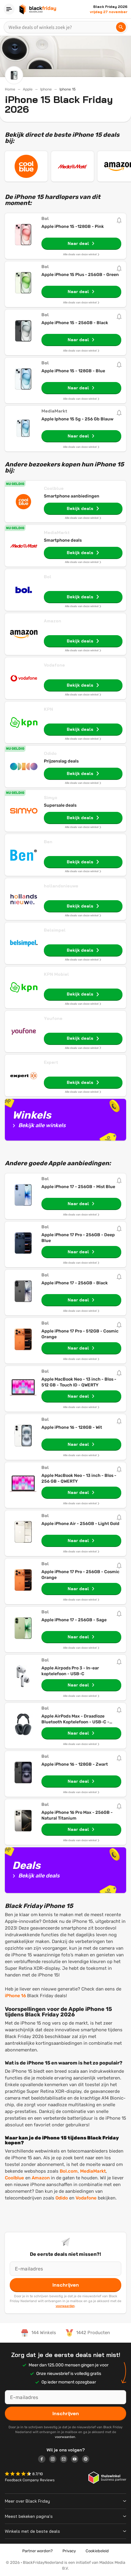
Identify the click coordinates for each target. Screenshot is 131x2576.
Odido (50, 753)
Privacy (69, 2551)
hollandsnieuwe (61, 886)
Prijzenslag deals (61, 761)
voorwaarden (65, 2306)
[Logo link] (44, 2460)
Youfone (53, 1018)
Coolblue (54, 488)
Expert (51, 1062)
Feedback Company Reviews (30, 2480)
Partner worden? (37, 2551)
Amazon (53, 621)
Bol (48, 577)
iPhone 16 (15, 1996)
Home (10, 89)
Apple (28, 89)
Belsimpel (55, 930)
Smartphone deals (63, 540)
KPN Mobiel (56, 974)
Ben (48, 842)
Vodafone (54, 665)
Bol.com (69, 2171)
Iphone (46, 89)
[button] (19, 2474)
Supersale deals (60, 805)
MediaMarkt (57, 533)
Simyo (51, 798)
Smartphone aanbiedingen (72, 496)
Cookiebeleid (97, 2551)
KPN (48, 709)
